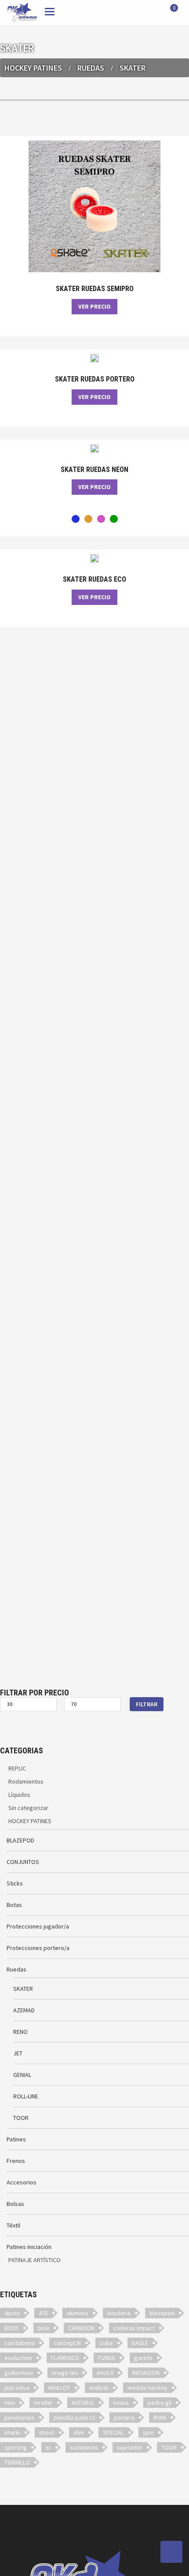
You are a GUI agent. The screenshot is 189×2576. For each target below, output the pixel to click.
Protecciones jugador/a (38, 1926)
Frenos (16, 2161)
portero (124, 2418)
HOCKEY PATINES (33, 68)
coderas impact (134, 2328)
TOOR (21, 2118)
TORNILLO (17, 2462)
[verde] (114, 519)
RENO (20, 2032)
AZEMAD (24, 2010)
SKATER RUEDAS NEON (94, 470)
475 (43, 2313)
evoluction (18, 2358)
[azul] (76, 519)
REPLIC (17, 1768)
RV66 (160, 2418)
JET (18, 2053)
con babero (20, 2343)
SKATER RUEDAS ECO (94, 579)
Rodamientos (26, 1781)
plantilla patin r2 (74, 2418)
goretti (143, 2358)
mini (10, 2403)
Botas (14, 1905)
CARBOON (81, 2328)
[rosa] (101, 519)
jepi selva (17, 2388)
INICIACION (146, 2373)
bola (44, 2328)
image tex (65, 2373)
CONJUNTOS (23, 1862)
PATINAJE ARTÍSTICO (35, 2260)
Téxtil (13, 2225)
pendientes (20, 2418)
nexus (121, 2403)
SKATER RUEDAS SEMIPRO (95, 289)
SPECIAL (113, 2432)
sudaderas (84, 2447)
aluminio (78, 2313)
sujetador (130, 2447)
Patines (16, 2139)
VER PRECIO (94, 306)
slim (79, 2432)
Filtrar (147, 1704)
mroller (43, 2403)
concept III (67, 2343)
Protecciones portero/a (38, 1948)
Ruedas (91, 68)
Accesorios (22, 2182)
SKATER (23, 1989)
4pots (12, 2313)
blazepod (162, 2313)
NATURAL (83, 2403)
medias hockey (147, 2388)
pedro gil (160, 2403)
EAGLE (140, 2343)
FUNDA (107, 2358)
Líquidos (19, 1795)
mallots (99, 2388)
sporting (16, 2447)
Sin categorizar (28, 1808)
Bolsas (15, 2204)
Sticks (15, 1883)
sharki (12, 2432)
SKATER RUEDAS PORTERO (95, 379)
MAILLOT (59, 2388)
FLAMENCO (65, 2358)
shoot (47, 2432)
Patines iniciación (29, 2247)
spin (148, 2432)
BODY (12, 2328)
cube (106, 2343)
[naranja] (88, 519)
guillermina (19, 2373)
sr (48, 2447)
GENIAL (22, 2075)
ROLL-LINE (26, 2096)
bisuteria (119, 2313)
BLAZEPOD (20, 1840)
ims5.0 (105, 2373)
